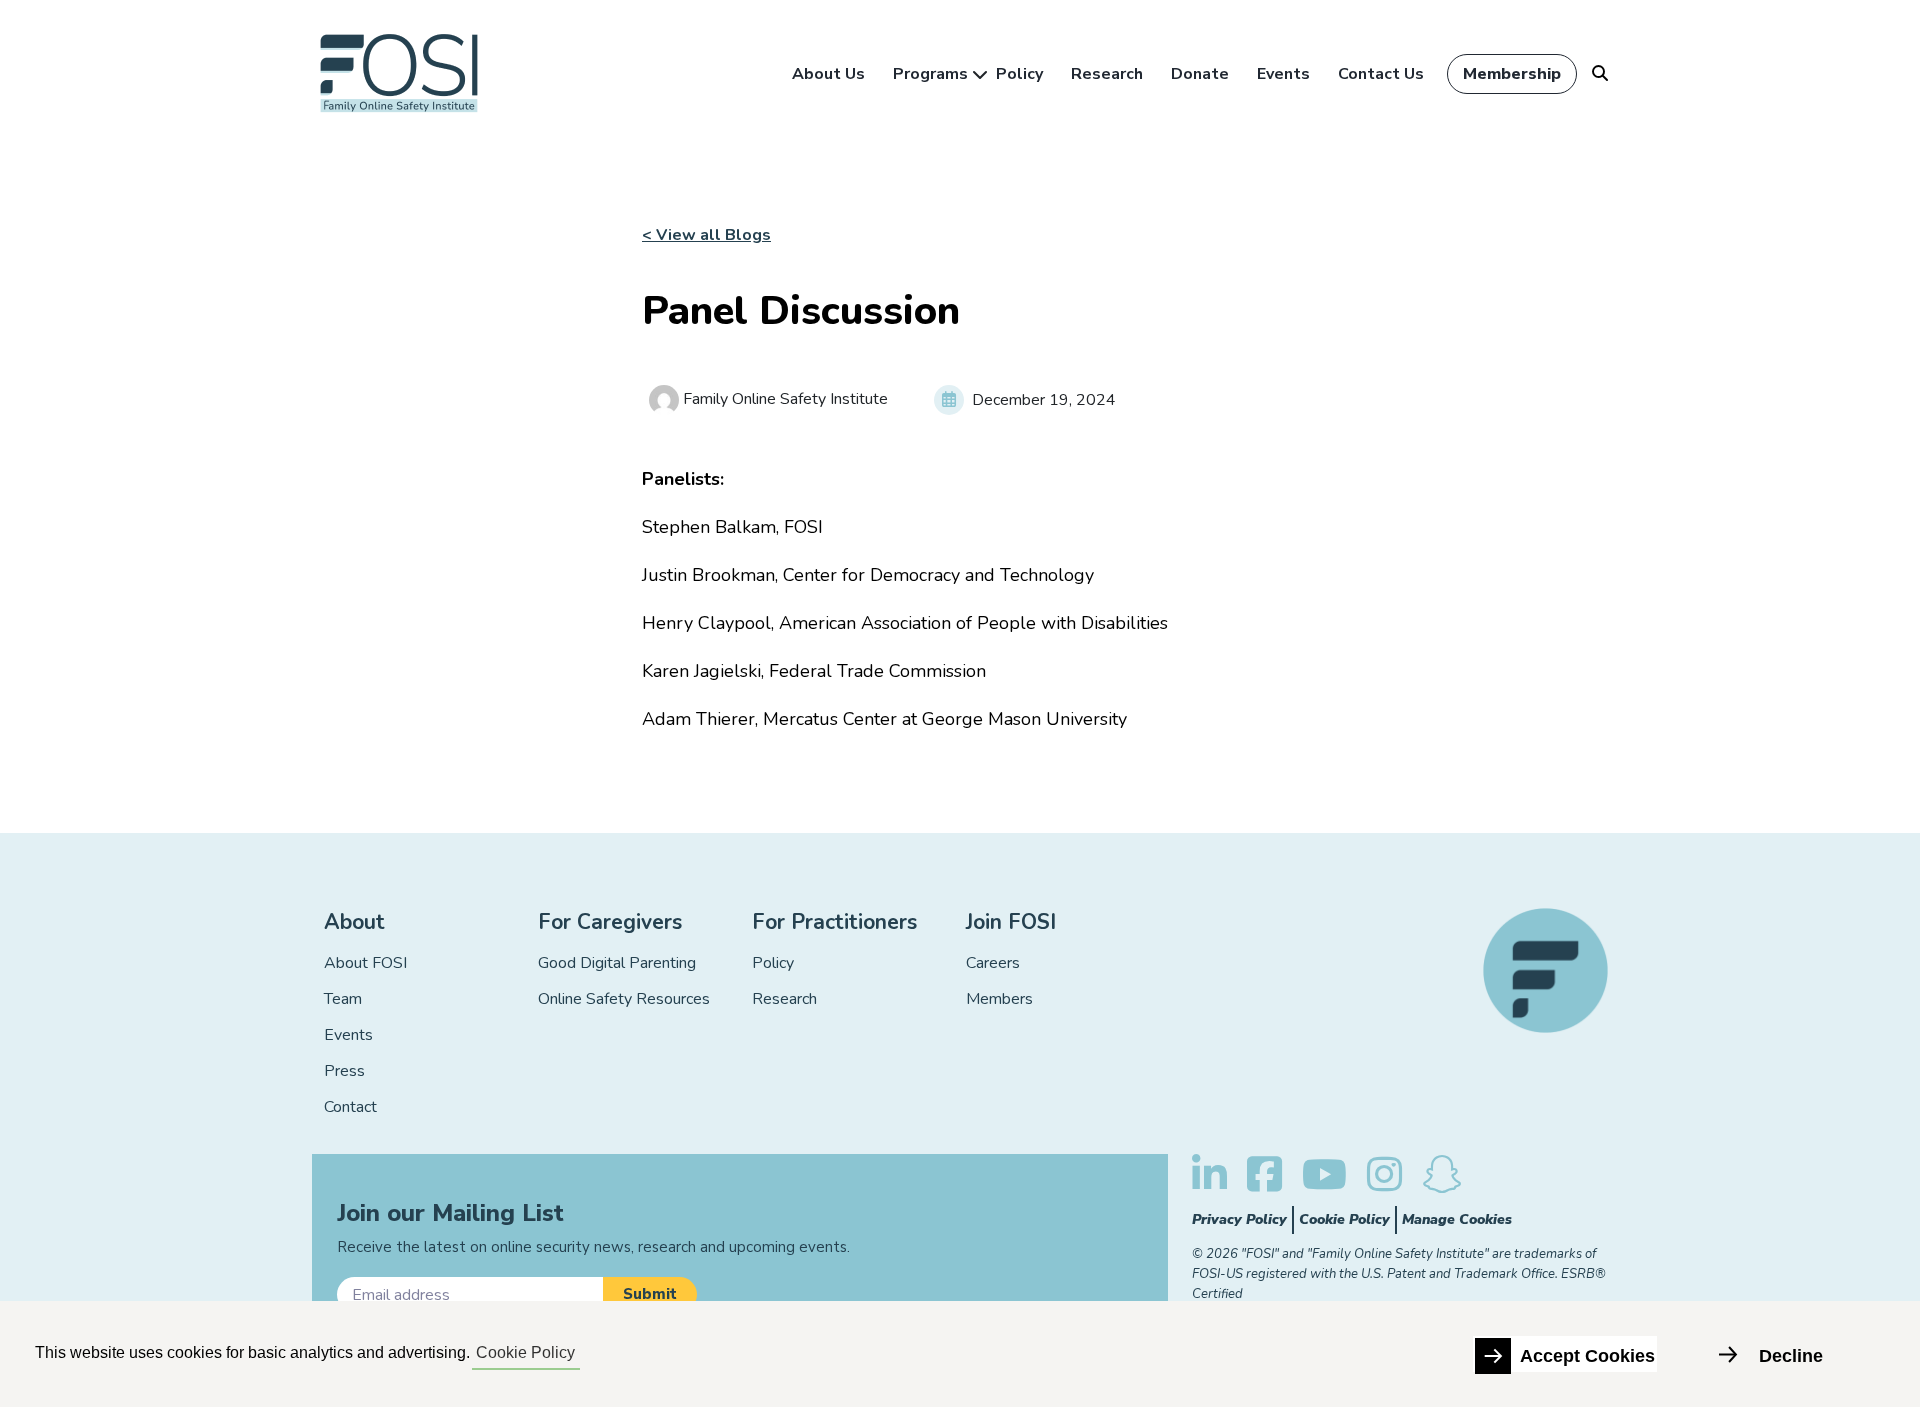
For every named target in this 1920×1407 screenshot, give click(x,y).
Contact (350, 1107)
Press (344, 1071)
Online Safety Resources (624, 999)
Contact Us (1381, 74)
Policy (1019, 74)
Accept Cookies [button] (1587, 1356)
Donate (1200, 74)
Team (343, 999)
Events (1283, 74)
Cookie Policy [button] (525, 1352)
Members (999, 999)
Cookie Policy (1344, 1219)
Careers (993, 963)
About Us (828, 74)
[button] (650, 1294)
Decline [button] (1791, 1356)
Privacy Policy (1239, 1219)
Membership (1512, 74)
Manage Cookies (1457, 1219)
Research (1107, 74)
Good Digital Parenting (617, 963)
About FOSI (365, 963)
